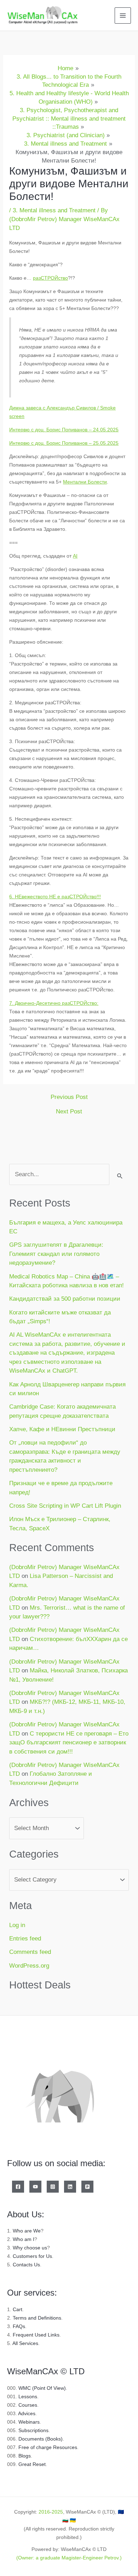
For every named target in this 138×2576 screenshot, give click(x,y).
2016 (44, 2512)
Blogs (25, 2456)
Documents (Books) (41, 2439)
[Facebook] (18, 2187)
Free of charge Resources (48, 2447)
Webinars (29, 2422)
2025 (57, 2512)
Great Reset (32, 2464)
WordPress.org (29, 1966)
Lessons (28, 2396)
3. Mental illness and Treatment (54, 210)
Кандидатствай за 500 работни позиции (65, 1299)
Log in (17, 1925)
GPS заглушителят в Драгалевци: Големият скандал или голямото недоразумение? (56, 1254)
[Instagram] (53, 2187)
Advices (27, 2413)
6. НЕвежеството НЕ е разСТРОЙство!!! (55, 897)
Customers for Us (32, 2256)
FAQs (19, 2326)
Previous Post (69, 1097)
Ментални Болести (85, 482)
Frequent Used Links (36, 2335)
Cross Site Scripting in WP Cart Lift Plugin (65, 1506)
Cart (18, 2309)
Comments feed (30, 1952)
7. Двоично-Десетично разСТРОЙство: (54, 1003)
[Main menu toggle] (123, 16)
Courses (28, 2405)
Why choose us (30, 2248)
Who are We (27, 2231)
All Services (25, 2343)
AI (75, 556)
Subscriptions (33, 2430)
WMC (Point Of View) (42, 2388)
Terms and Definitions (37, 2318)
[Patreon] (87, 2187)
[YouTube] (35, 2187)
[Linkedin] (70, 2187)
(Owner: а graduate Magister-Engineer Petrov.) (69, 2558)
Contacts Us (26, 2265)
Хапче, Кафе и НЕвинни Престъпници (62, 1429)
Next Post (69, 1111)
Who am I (24, 2239)
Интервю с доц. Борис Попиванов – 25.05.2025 (64, 443)
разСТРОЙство (50, 278)
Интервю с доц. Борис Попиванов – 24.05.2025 (64, 430)
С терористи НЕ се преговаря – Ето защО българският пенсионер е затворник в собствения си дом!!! (69, 1743)
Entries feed (25, 1939)
